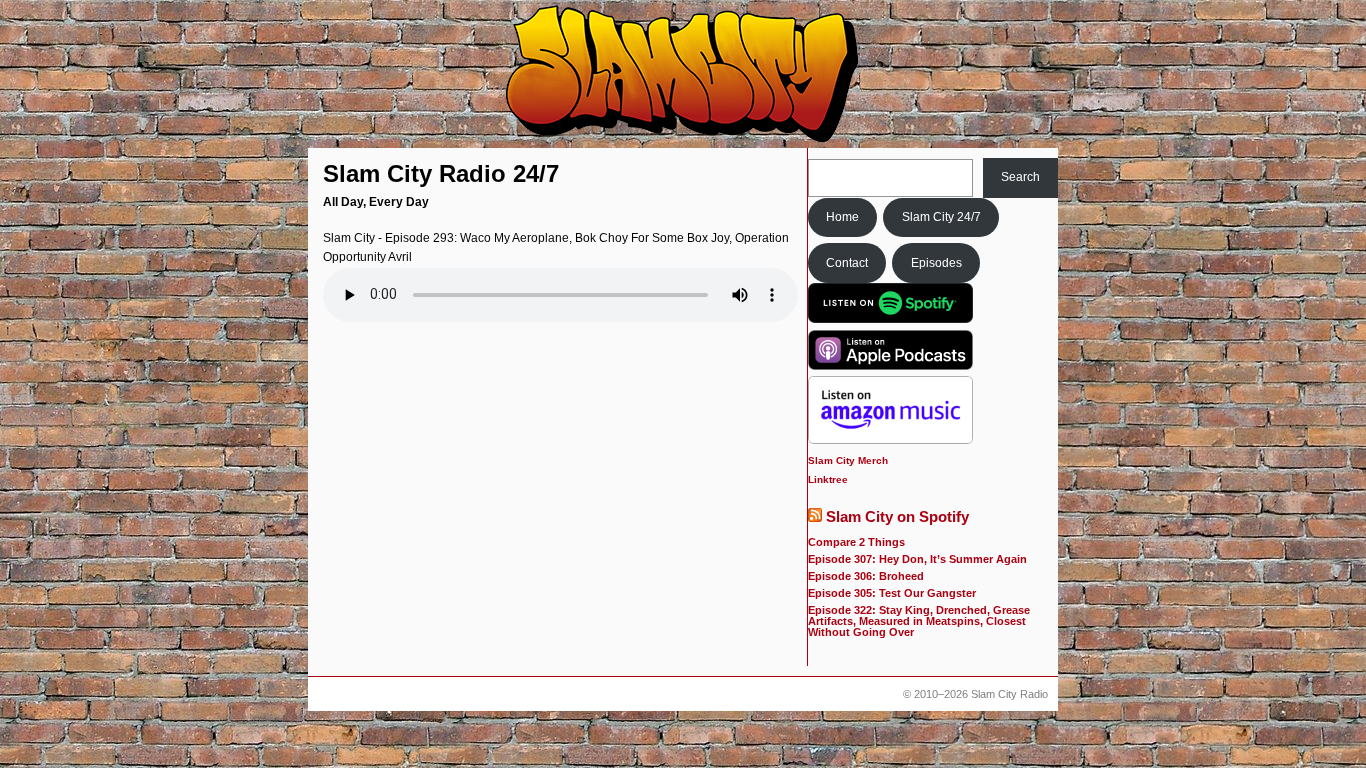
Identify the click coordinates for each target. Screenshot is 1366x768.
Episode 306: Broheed (866, 576)
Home (842, 217)
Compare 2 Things (856, 542)
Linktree (828, 479)
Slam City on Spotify (897, 517)
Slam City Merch (848, 460)
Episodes (936, 263)
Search (1020, 177)
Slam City (683, 75)
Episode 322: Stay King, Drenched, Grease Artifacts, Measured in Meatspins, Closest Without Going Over (919, 621)
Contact (847, 263)
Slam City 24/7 (941, 217)
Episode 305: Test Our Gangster (892, 593)
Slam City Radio (1009, 694)
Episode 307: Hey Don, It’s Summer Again (917, 559)
